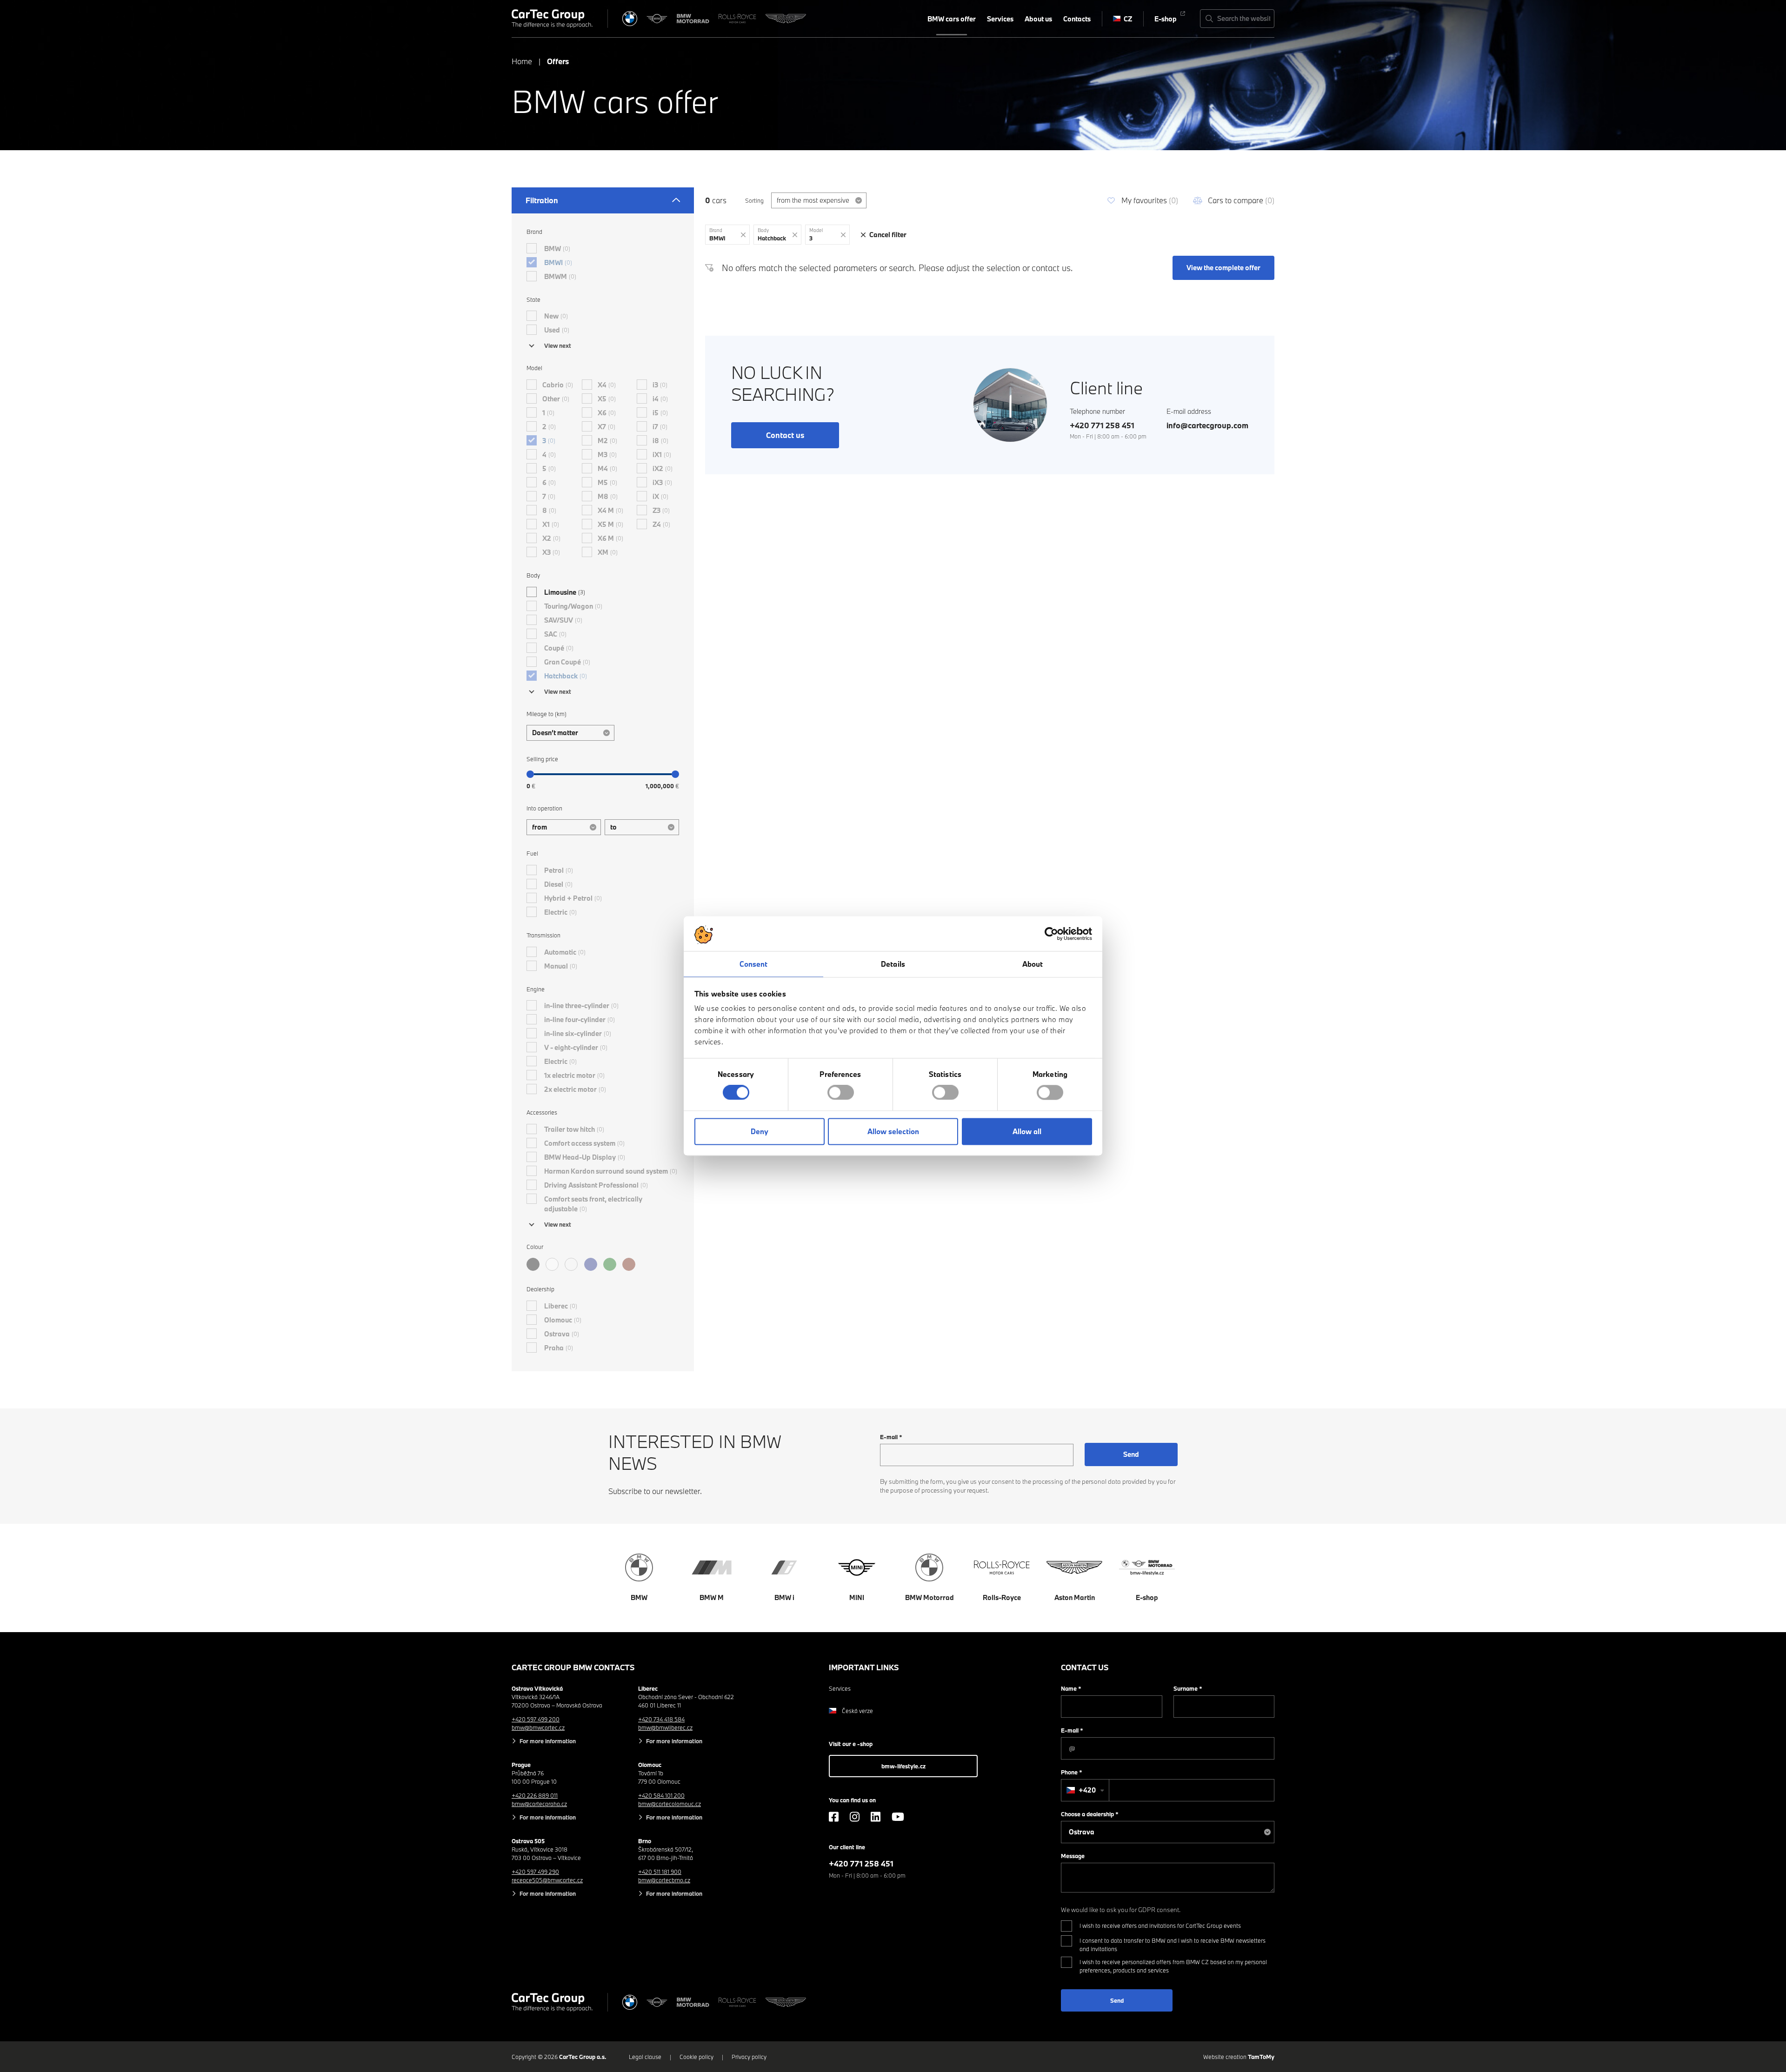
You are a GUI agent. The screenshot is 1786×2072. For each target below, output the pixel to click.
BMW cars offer (952, 19)
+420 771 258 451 (1102, 425)
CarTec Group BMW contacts (573, 1667)
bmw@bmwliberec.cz (665, 1727)
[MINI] (657, 19)
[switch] (841, 1093)
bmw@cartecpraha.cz (539, 1804)
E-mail (891, 1437)
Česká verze (857, 1711)
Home (522, 61)
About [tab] (1033, 964)
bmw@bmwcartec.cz (538, 1727)
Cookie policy (696, 2057)
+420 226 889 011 (535, 1795)
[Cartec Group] (552, 19)
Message (1073, 1856)
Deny (760, 1131)
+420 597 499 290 (535, 1872)
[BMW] (630, 19)
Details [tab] (893, 964)
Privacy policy (749, 2057)
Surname (1188, 1688)
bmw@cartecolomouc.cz (670, 1804)
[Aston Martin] (786, 19)
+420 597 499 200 (536, 1719)
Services (1000, 19)
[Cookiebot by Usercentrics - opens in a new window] (1051, 934)
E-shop (1166, 19)
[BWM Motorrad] (693, 19)
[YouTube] (898, 1817)
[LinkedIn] (876, 1817)
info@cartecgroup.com (1207, 425)
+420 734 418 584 (661, 1719)
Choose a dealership (1090, 1814)
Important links (864, 1667)
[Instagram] (855, 1817)
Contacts (1077, 19)
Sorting (754, 200)
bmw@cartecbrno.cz (664, 1880)
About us (1038, 19)
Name (1071, 1688)
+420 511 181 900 (660, 1872)
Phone (1072, 1772)
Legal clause (645, 2057)
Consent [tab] (754, 964)
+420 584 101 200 (661, 1795)
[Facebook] (834, 1817)
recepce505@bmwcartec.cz (547, 1880)
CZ (1128, 19)
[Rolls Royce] (737, 19)
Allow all (1027, 1131)
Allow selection (893, 1131)
